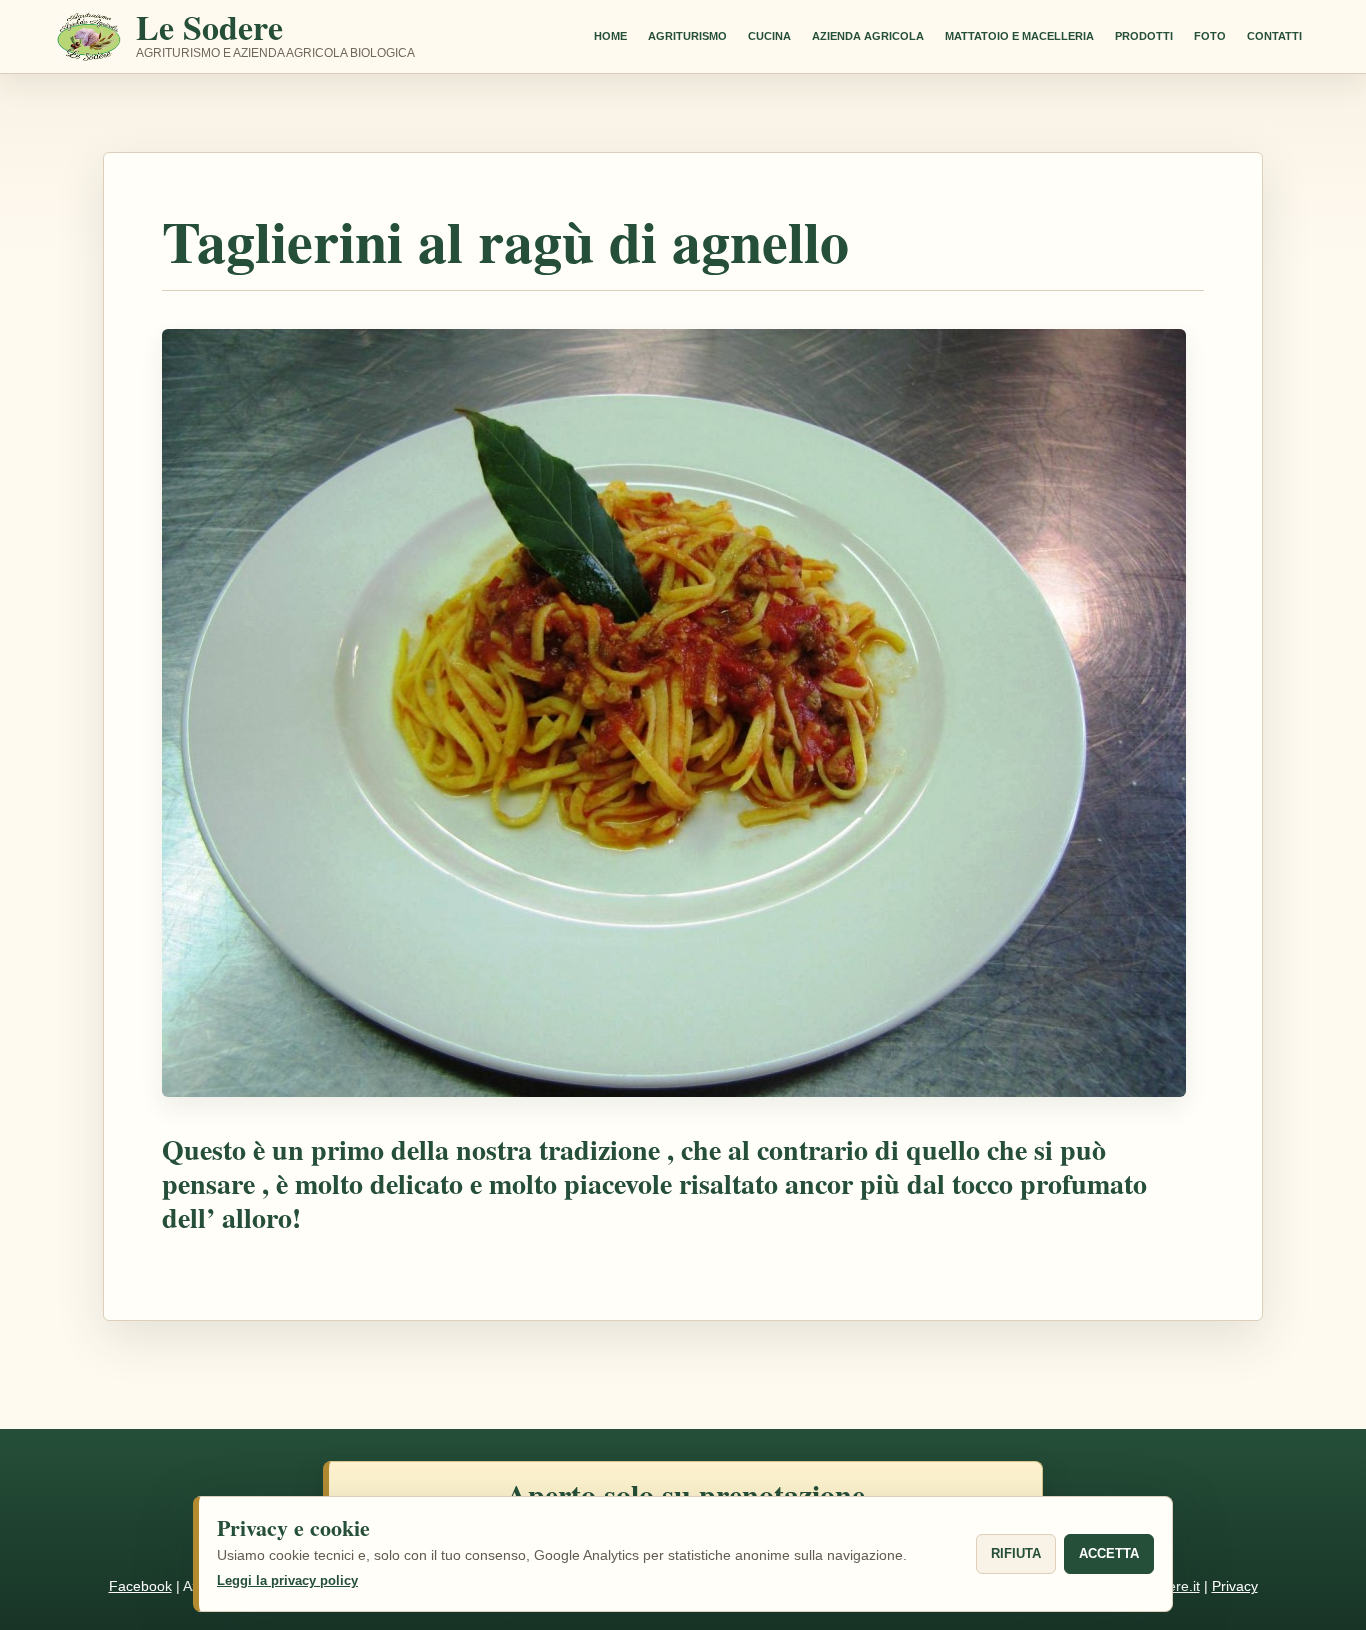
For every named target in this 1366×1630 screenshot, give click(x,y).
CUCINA (769, 36)
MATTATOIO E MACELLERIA (1019, 36)
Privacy (1235, 1586)
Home (610, 36)
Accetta (1109, 1553)
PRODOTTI (1144, 36)
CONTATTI (1274, 36)
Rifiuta (1016, 1553)
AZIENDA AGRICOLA (868, 36)
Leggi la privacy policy (287, 1580)
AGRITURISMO (687, 36)
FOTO (1210, 36)
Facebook (140, 1586)
